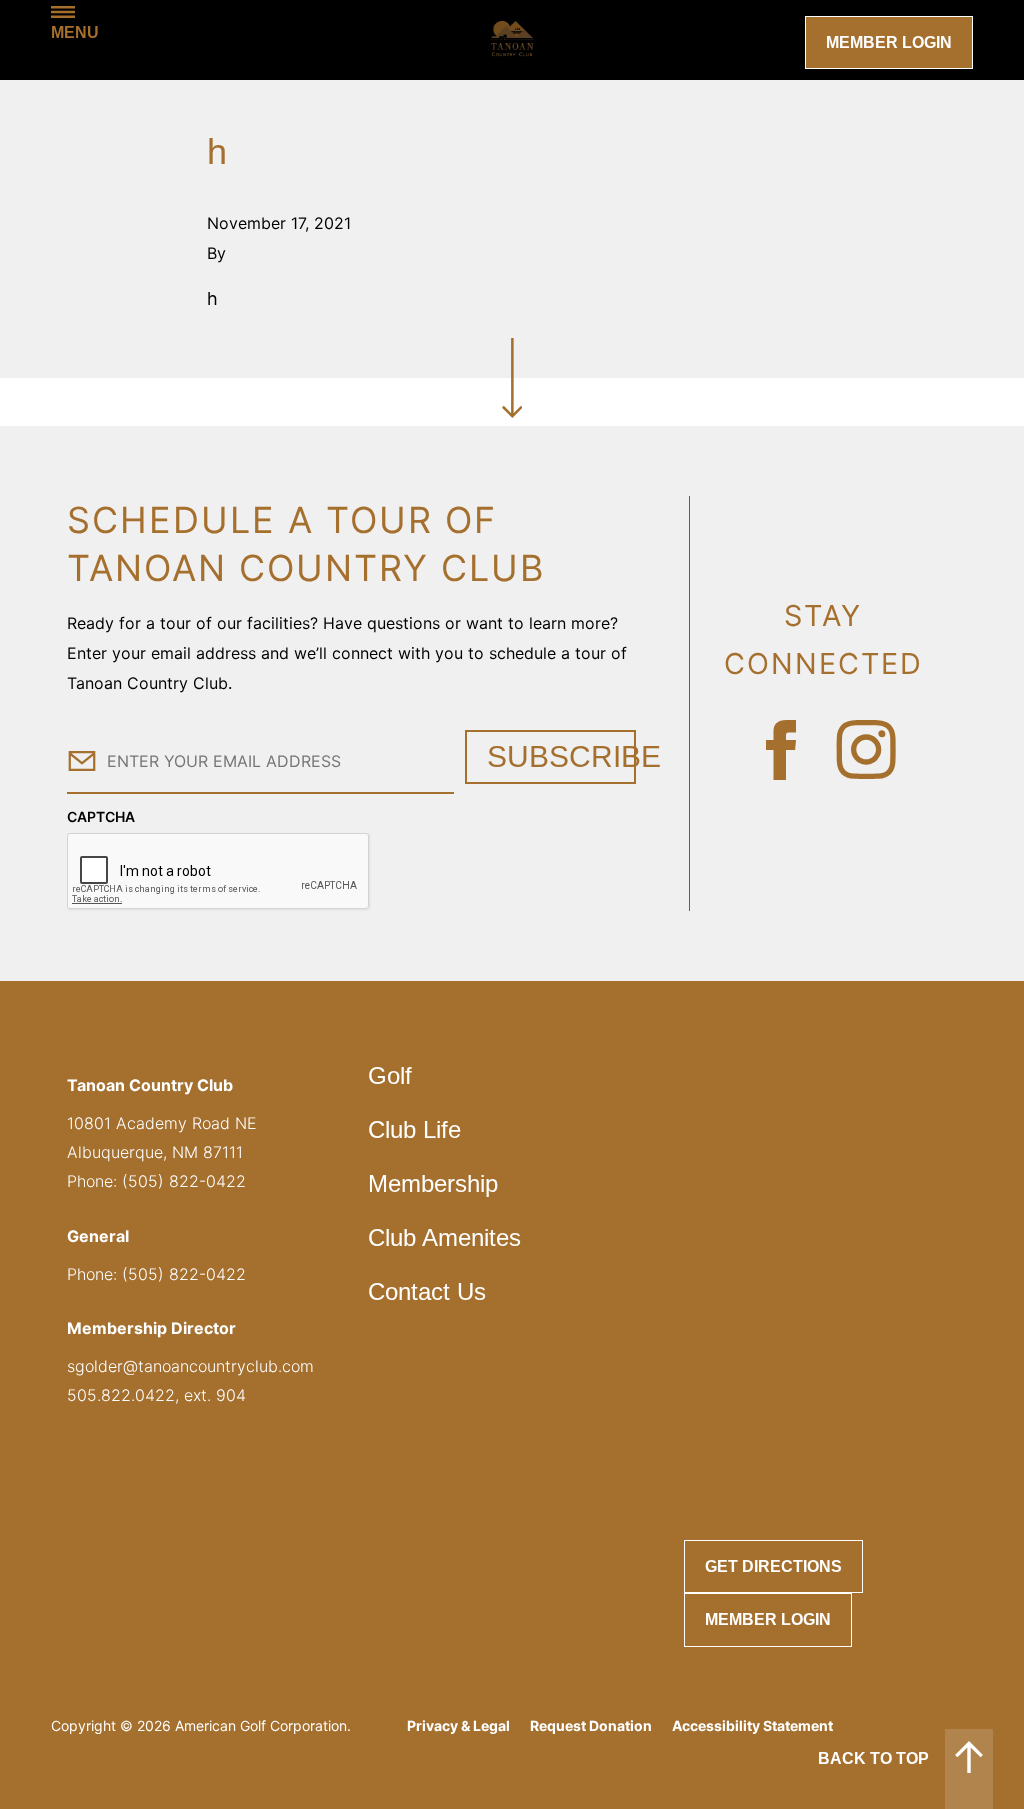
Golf (390, 1075)
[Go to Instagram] (866, 750)
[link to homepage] (512, 40)
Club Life (414, 1129)
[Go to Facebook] (781, 750)
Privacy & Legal (458, 1725)
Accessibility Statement (752, 1725)
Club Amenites (444, 1237)
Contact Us (427, 1291)
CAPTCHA (101, 816)
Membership (433, 1183)
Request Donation (591, 1725)
